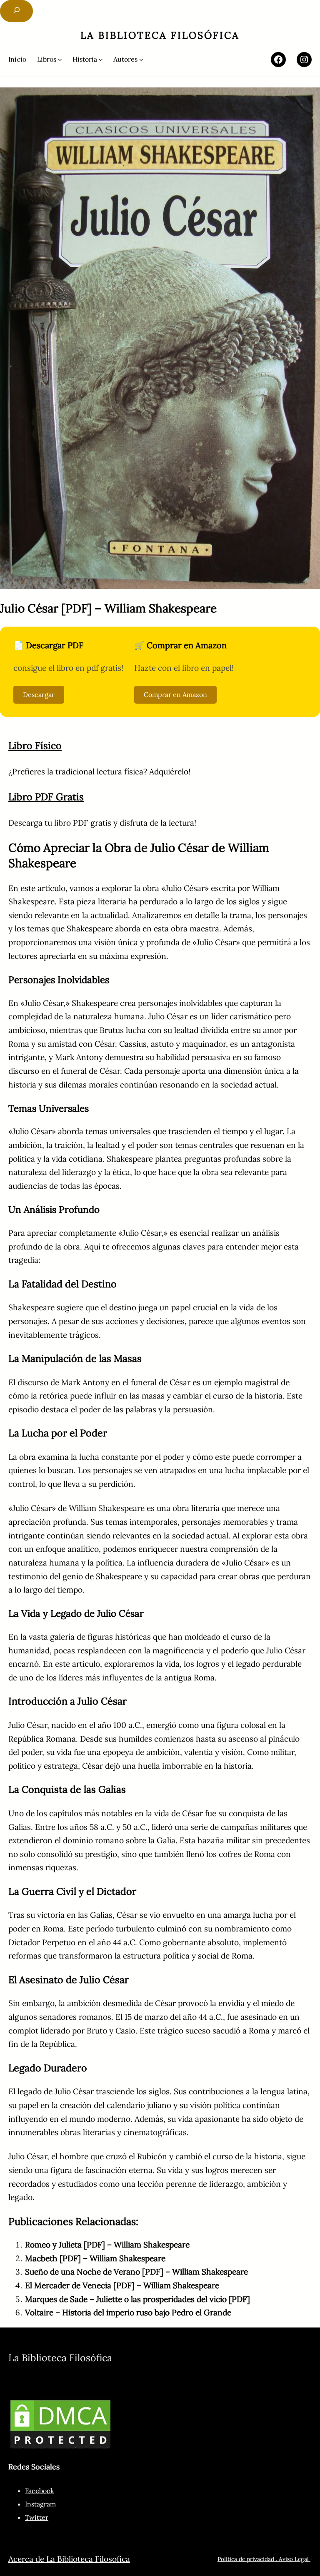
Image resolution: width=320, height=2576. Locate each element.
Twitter (37, 2517)
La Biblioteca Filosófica (160, 35)
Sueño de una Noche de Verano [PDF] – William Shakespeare (136, 2272)
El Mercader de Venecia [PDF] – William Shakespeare (122, 2285)
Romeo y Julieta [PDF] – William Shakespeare (107, 2245)
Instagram (40, 2504)
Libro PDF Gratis (46, 797)
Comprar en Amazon (175, 694)
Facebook (40, 2491)
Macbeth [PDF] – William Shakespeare (95, 2258)
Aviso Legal (295, 2559)
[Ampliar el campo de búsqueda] (16, 11)
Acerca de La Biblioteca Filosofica (69, 2559)
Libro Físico (35, 745)
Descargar (39, 694)
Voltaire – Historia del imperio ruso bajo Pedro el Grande (128, 2312)
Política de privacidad (246, 2559)
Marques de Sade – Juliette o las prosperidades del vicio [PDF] (137, 2299)
